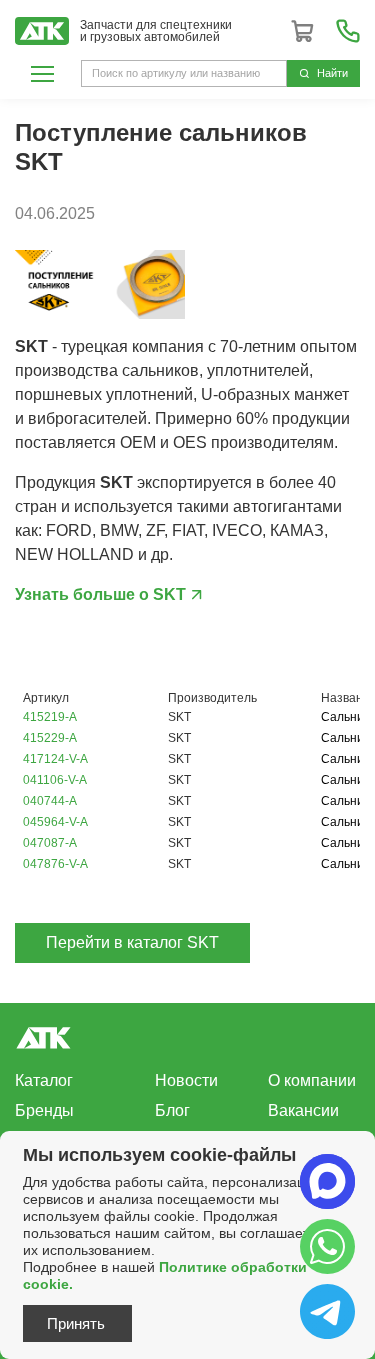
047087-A (50, 843)
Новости (186, 1080)
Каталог (44, 1080)
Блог (172, 1110)
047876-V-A (55, 864)
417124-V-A (55, 759)
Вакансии (303, 1110)
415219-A (50, 717)
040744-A (50, 801)
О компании (312, 1080)
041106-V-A (55, 780)
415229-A (50, 738)
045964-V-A (55, 822)
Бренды (44, 1110)
